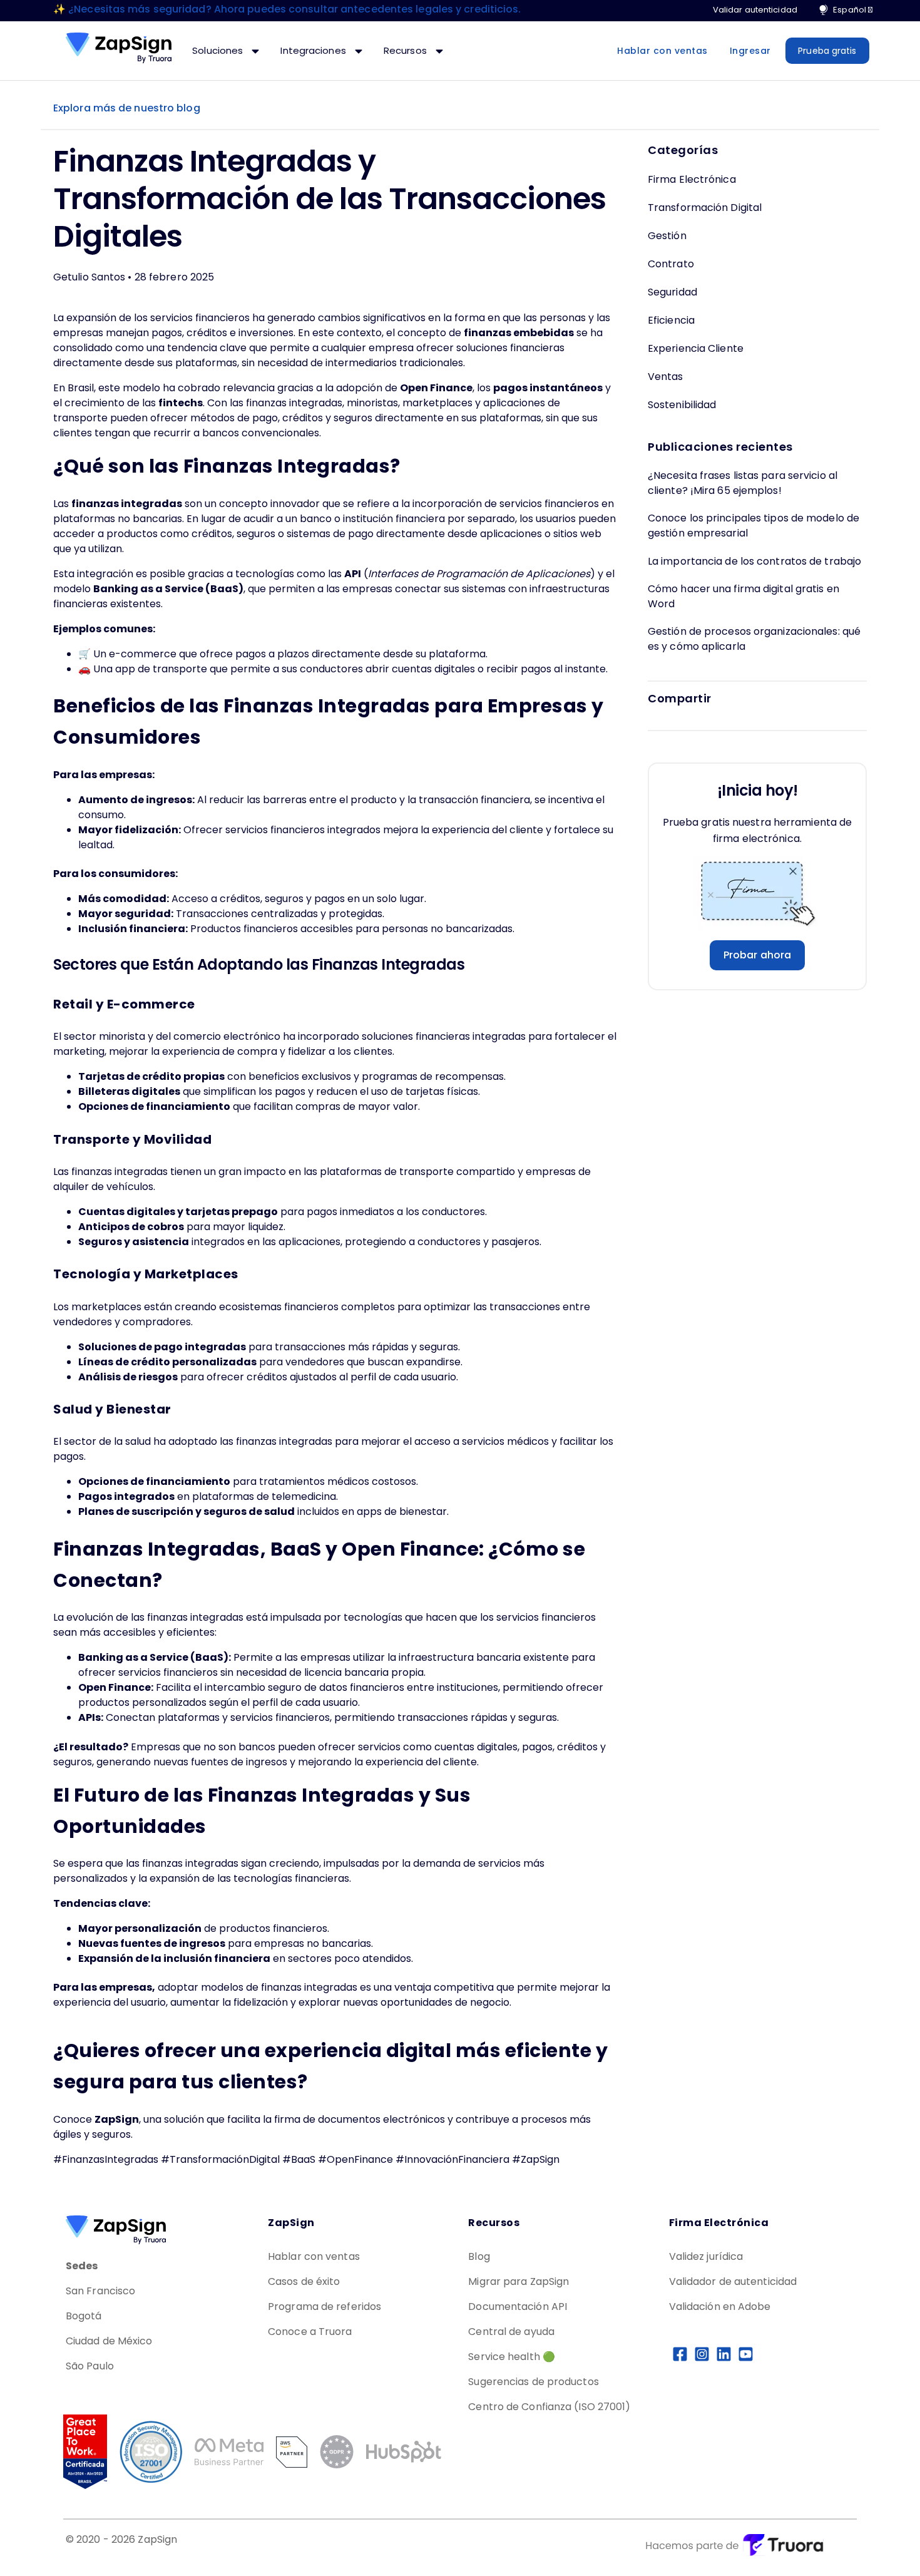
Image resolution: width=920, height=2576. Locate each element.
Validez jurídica (706, 2256)
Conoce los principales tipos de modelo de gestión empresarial (754, 526)
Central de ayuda (511, 2332)
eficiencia (671, 320)
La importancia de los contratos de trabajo (754, 561)
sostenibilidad (682, 405)
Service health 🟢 (512, 2357)
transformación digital (705, 208)
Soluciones (219, 50)
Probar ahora (757, 955)
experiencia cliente (696, 348)
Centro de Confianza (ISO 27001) (549, 2407)
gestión (667, 236)
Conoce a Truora (310, 2332)
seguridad (672, 292)
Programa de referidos (325, 2307)
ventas (666, 377)
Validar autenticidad (755, 10)
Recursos (406, 50)
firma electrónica (692, 179)
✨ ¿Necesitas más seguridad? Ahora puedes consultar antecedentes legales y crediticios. (287, 9)
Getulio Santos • (94, 277)
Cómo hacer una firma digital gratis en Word (744, 596)
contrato (671, 264)
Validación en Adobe (720, 2307)
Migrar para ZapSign (519, 2281)
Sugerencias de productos (533, 2382)
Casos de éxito (304, 2281)
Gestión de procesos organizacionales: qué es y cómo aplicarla (754, 639)
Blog (479, 2256)
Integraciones (314, 50)
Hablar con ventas (662, 51)
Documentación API (518, 2307)
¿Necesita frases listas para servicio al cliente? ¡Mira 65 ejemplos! (743, 483)
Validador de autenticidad (733, 2281)
